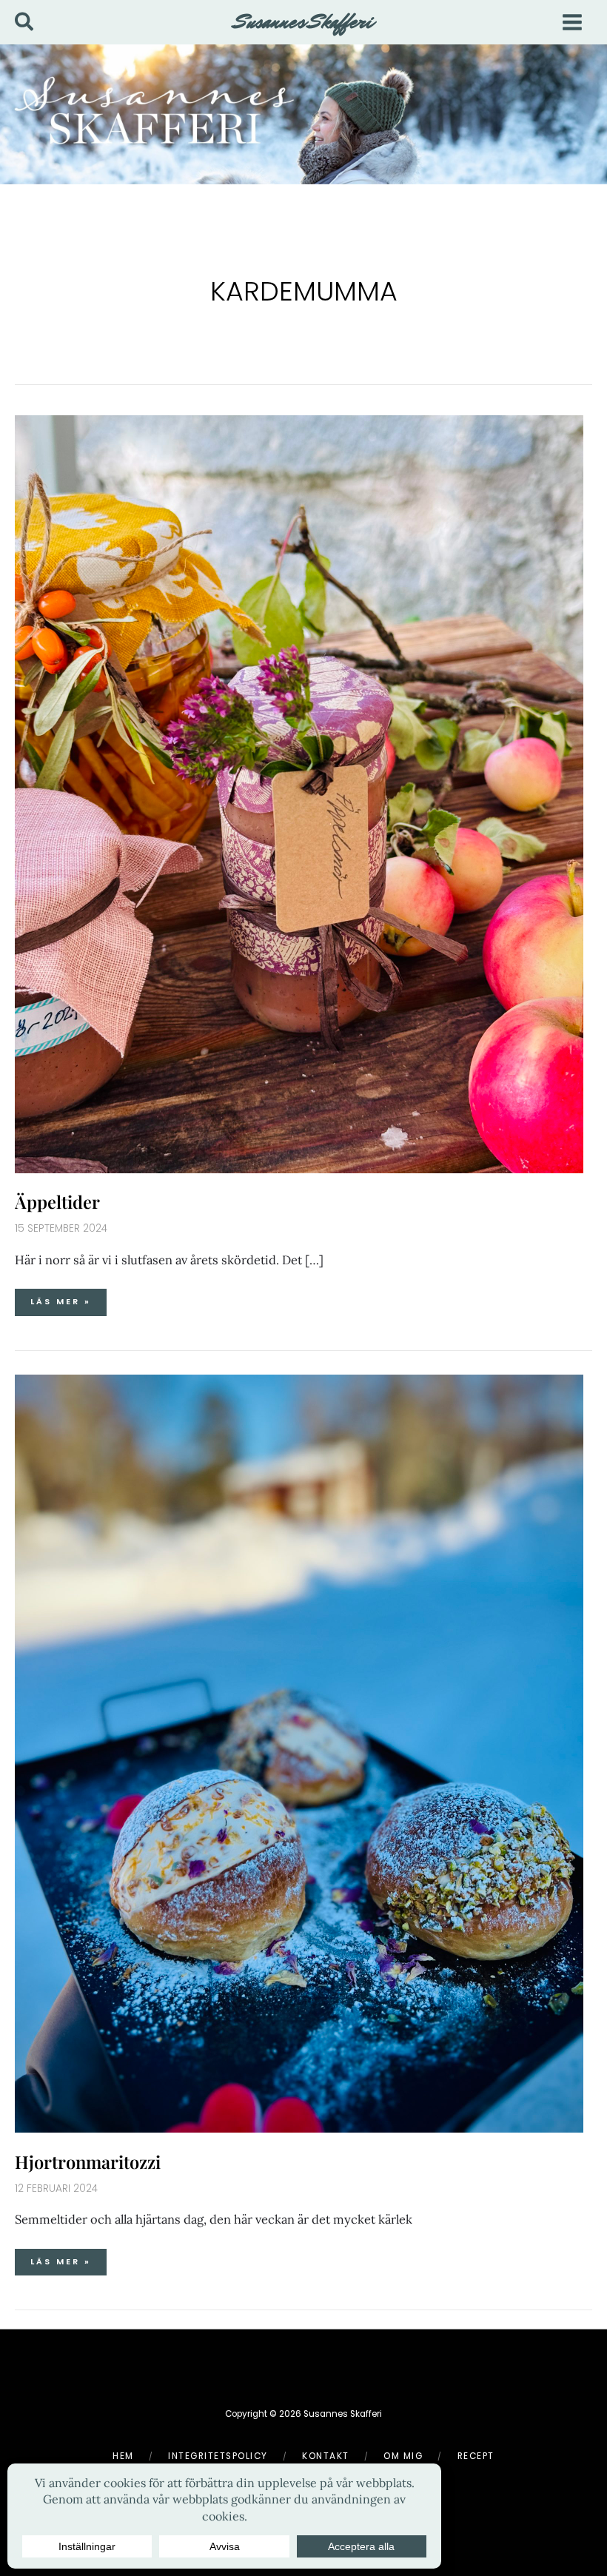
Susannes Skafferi (304, 21)
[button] (25, 23)
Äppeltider (57, 1201)
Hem (123, 2456)
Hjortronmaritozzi (88, 2161)
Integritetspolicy (218, 2456)
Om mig (403, 2456)
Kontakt (326, 2456)
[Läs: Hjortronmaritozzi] (299, 1752)
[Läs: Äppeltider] (299, 792)
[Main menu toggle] (572, 22)
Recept (476, 2456)
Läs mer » (65, 1298)
